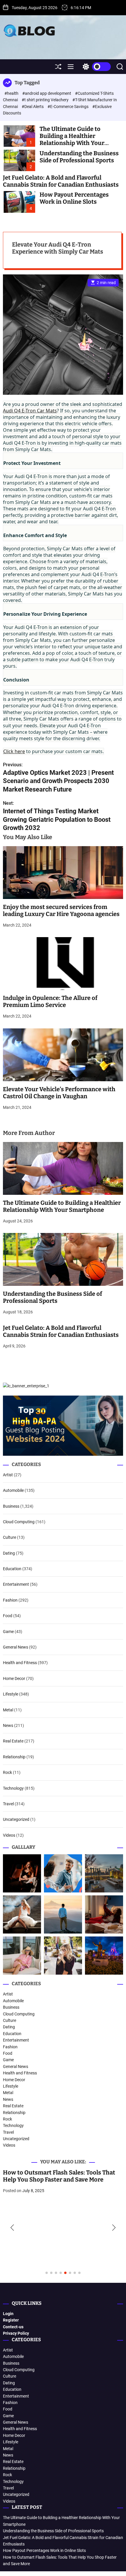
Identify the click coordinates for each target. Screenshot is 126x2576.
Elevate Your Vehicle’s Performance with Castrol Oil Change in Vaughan (59, 1093)
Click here (14, 751)
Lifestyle (11, 1694)
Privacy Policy (16, 2333)
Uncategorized (16, 1819)
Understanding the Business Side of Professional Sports (79, 157)
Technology (13, 1788)
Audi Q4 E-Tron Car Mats (30, 411)
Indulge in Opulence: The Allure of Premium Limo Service (50, 1001)
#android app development (47, 93)
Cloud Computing (19, 1522)
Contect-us (13, 2327)
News (8, 1725)
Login (8, 2314)
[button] (12, 2228)
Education (12, 1569)
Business (11, 1506)
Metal (8, 1710)
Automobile (13, 1490)
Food (8, 1616)
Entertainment (16, 1584)
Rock (7, 1772)
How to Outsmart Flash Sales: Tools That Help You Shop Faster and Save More (59, 2176)
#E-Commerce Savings (68, 107)
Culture (10, 1537)
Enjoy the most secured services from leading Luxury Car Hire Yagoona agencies (61, 910)
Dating (9, 1553)
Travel (8, 1804)
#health (12, 93)
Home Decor (14, 1678)
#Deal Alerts (33, 107)
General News (16, 1647)
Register (11, 2320)
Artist (8, 1475)
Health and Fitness (20, 1663)
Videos (9, 1835)
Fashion (10, 1600)
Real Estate (13, 1741)
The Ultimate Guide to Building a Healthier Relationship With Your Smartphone (72, 139)
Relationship (14, 1757)
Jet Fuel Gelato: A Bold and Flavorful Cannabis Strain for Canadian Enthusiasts (61, 181)
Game (8, 1632)
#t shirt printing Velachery (46, 100)
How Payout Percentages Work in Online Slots (74, 198)
